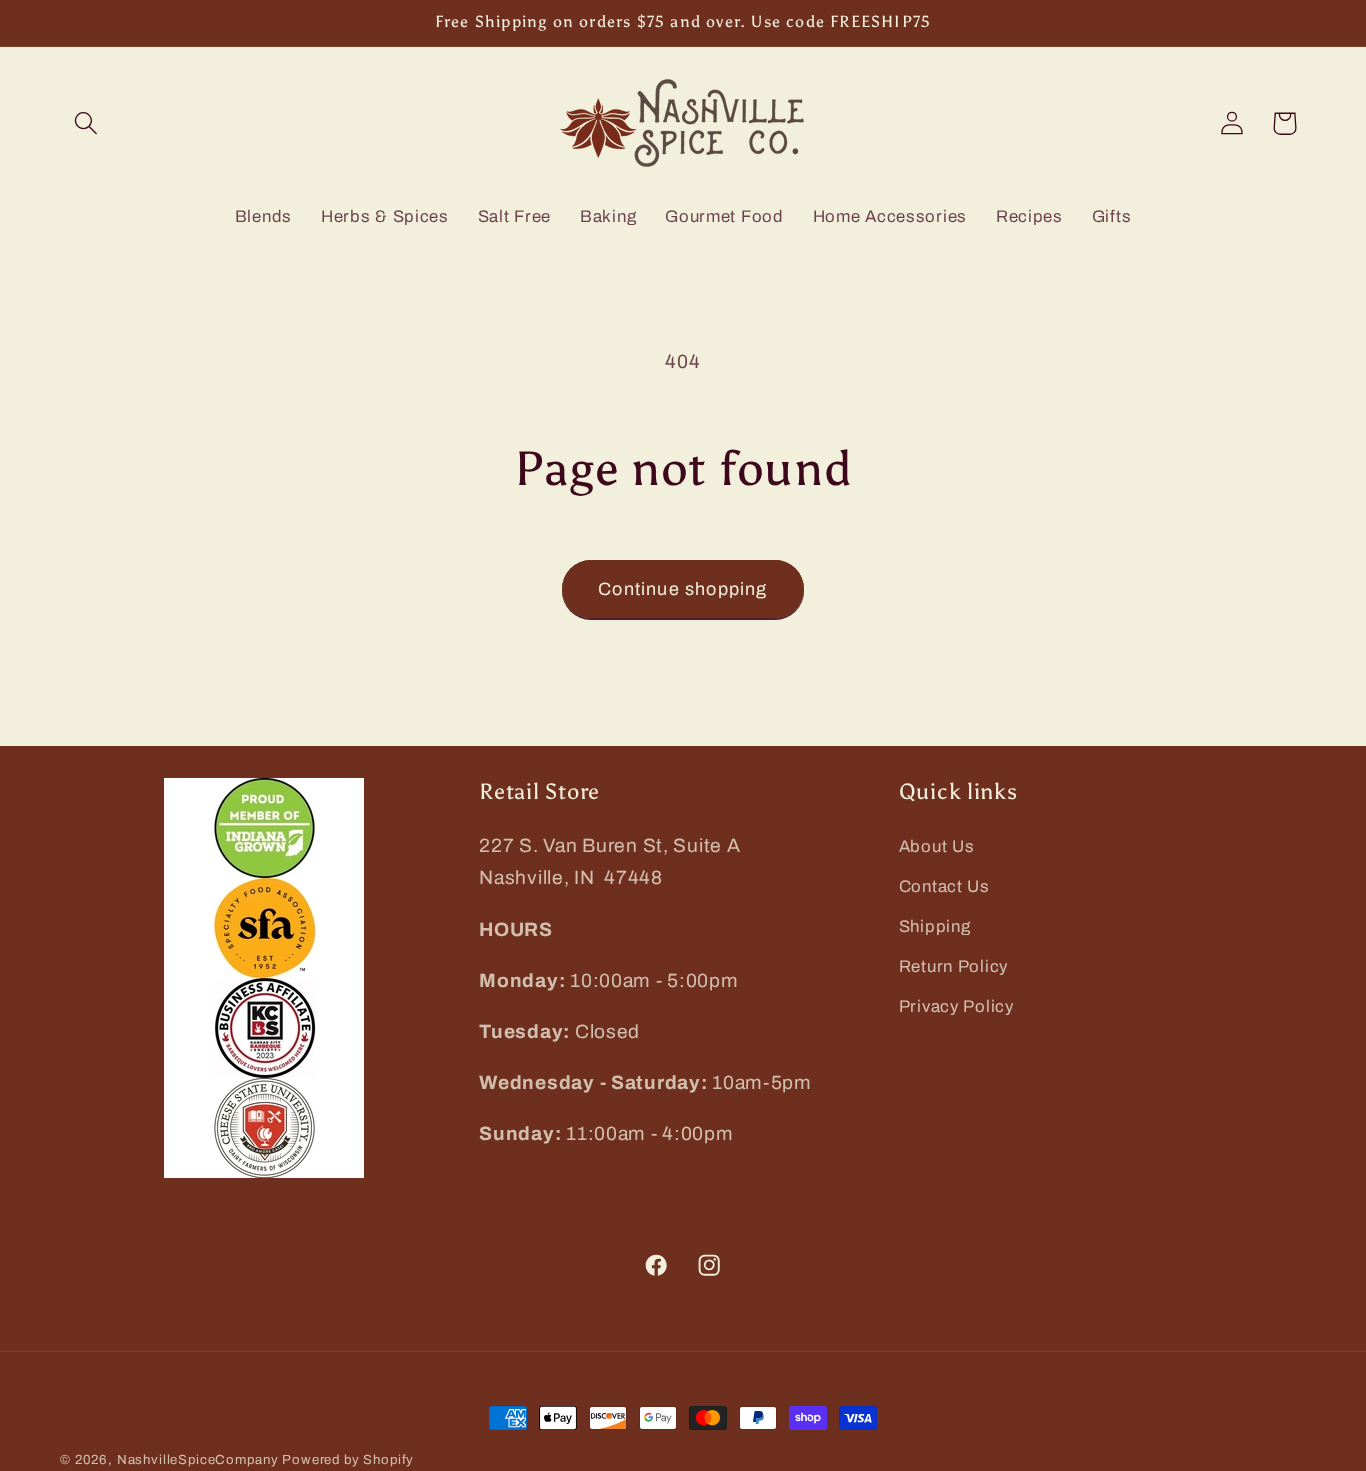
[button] (86, 123)
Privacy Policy (956, 1006)
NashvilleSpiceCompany (198, 1459)
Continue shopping (682, 589)
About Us (937, 846)
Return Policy (953, 966)
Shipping (935, 926)
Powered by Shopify (348, 1459)
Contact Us (944, 886)
